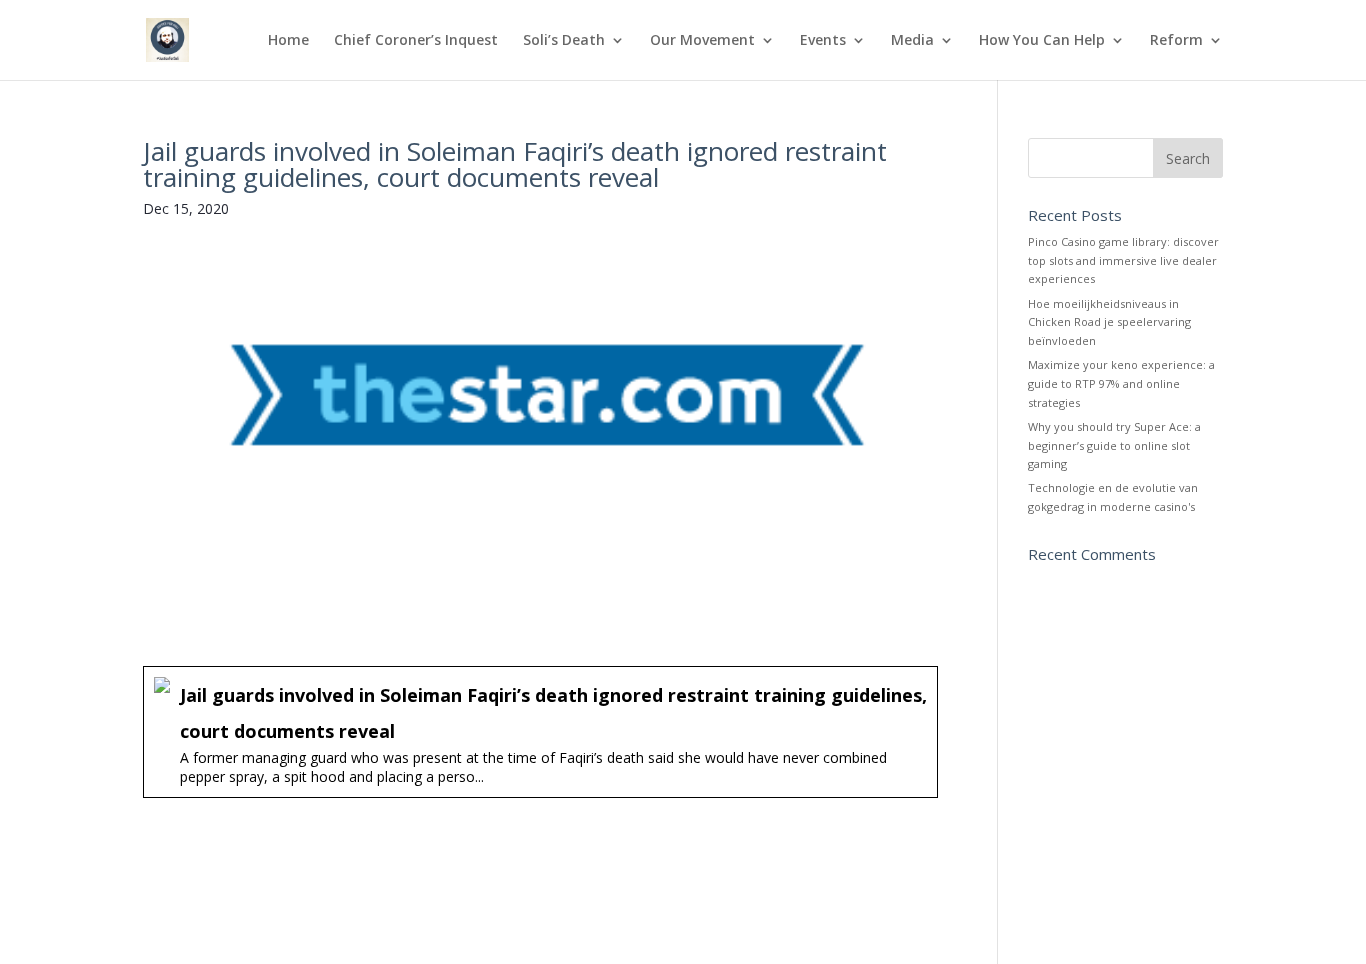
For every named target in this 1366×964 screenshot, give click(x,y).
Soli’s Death (564, 41)
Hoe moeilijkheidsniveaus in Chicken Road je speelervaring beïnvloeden (1109, 322)
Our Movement (702, 41)
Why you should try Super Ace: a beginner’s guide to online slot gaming (1114, 445)
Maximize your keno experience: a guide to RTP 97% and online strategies (1121, 383)
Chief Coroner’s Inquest (416, 41)
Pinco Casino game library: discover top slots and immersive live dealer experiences (1123, 260)
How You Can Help (1042, 41)
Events (823, 41)
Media (912, 41)
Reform (1176, 41)
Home (288, 41)
